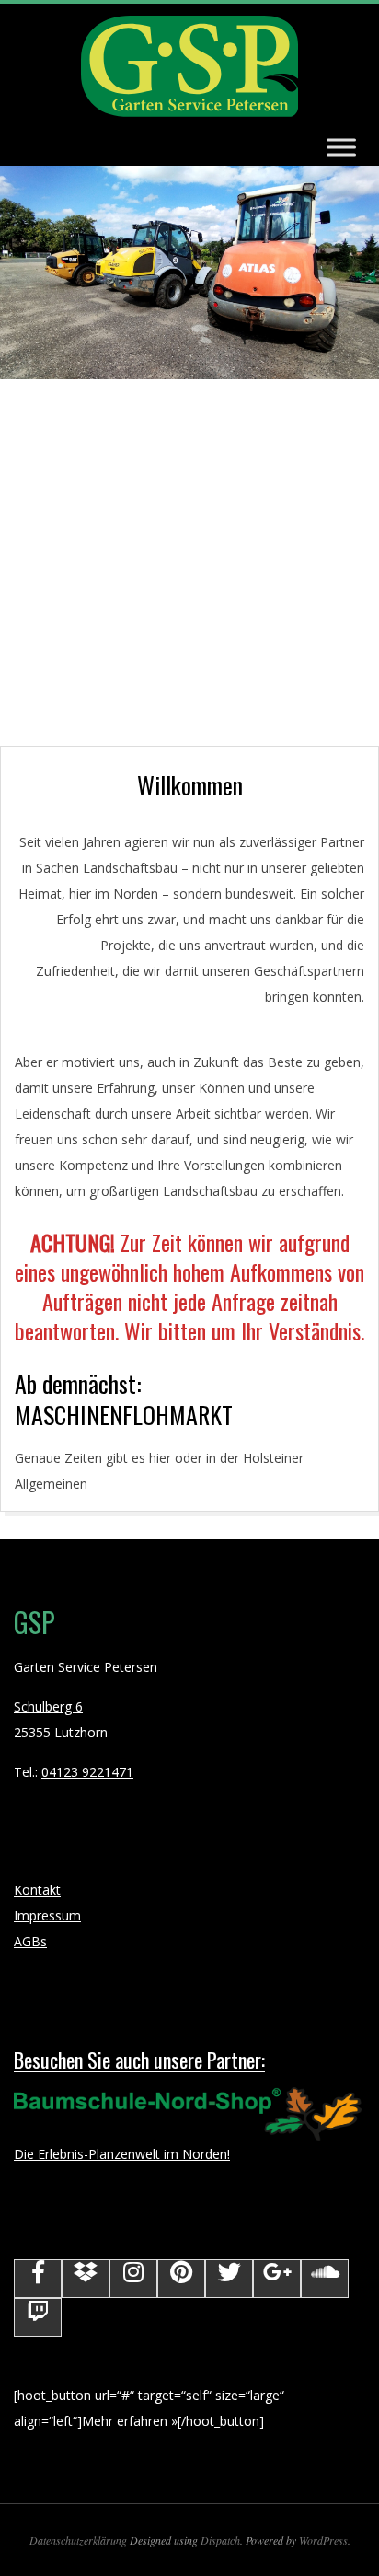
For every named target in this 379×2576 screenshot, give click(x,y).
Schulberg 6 (48, 1706)
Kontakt (37, 1890)
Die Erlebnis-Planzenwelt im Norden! (139, 2105)
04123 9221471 (87, 1772)
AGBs (30, 1941)
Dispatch (220, 2540)
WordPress (323, 2540)
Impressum (47, 1915)
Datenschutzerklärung (78, 2540)
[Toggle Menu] (341, 147)
